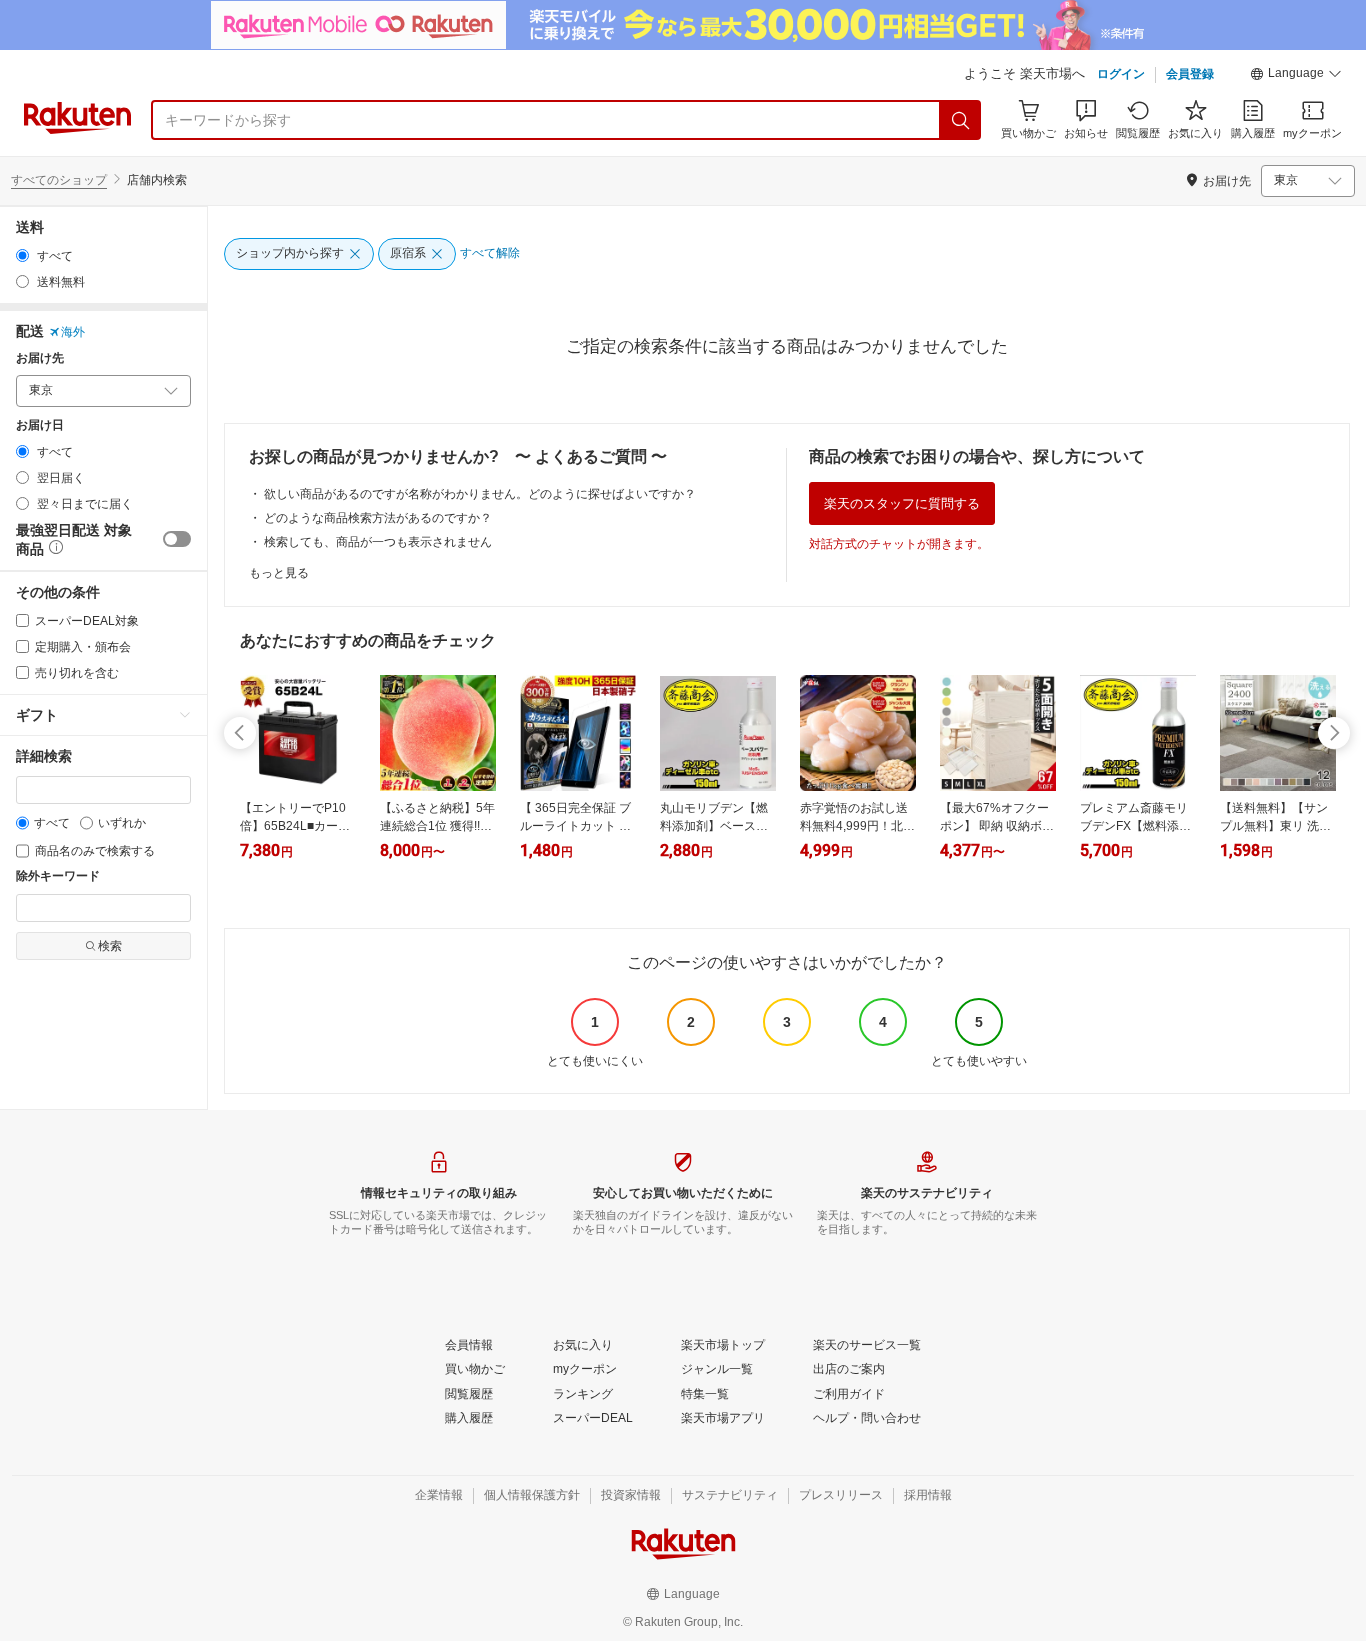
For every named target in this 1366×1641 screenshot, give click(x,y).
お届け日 (40, 425)
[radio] (22, 255)
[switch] (177, 539)
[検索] (961, 120)
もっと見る (279, 573)
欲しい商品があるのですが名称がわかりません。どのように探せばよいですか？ (480, 494)
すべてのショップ (59, 180)
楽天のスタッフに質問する (902, 503)
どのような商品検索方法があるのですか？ (378, 518)
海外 (73, 332)
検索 (110, 946)
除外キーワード (58, 876)
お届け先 (40, 358)
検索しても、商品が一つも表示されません (378, 542)
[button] (1296, 76)
